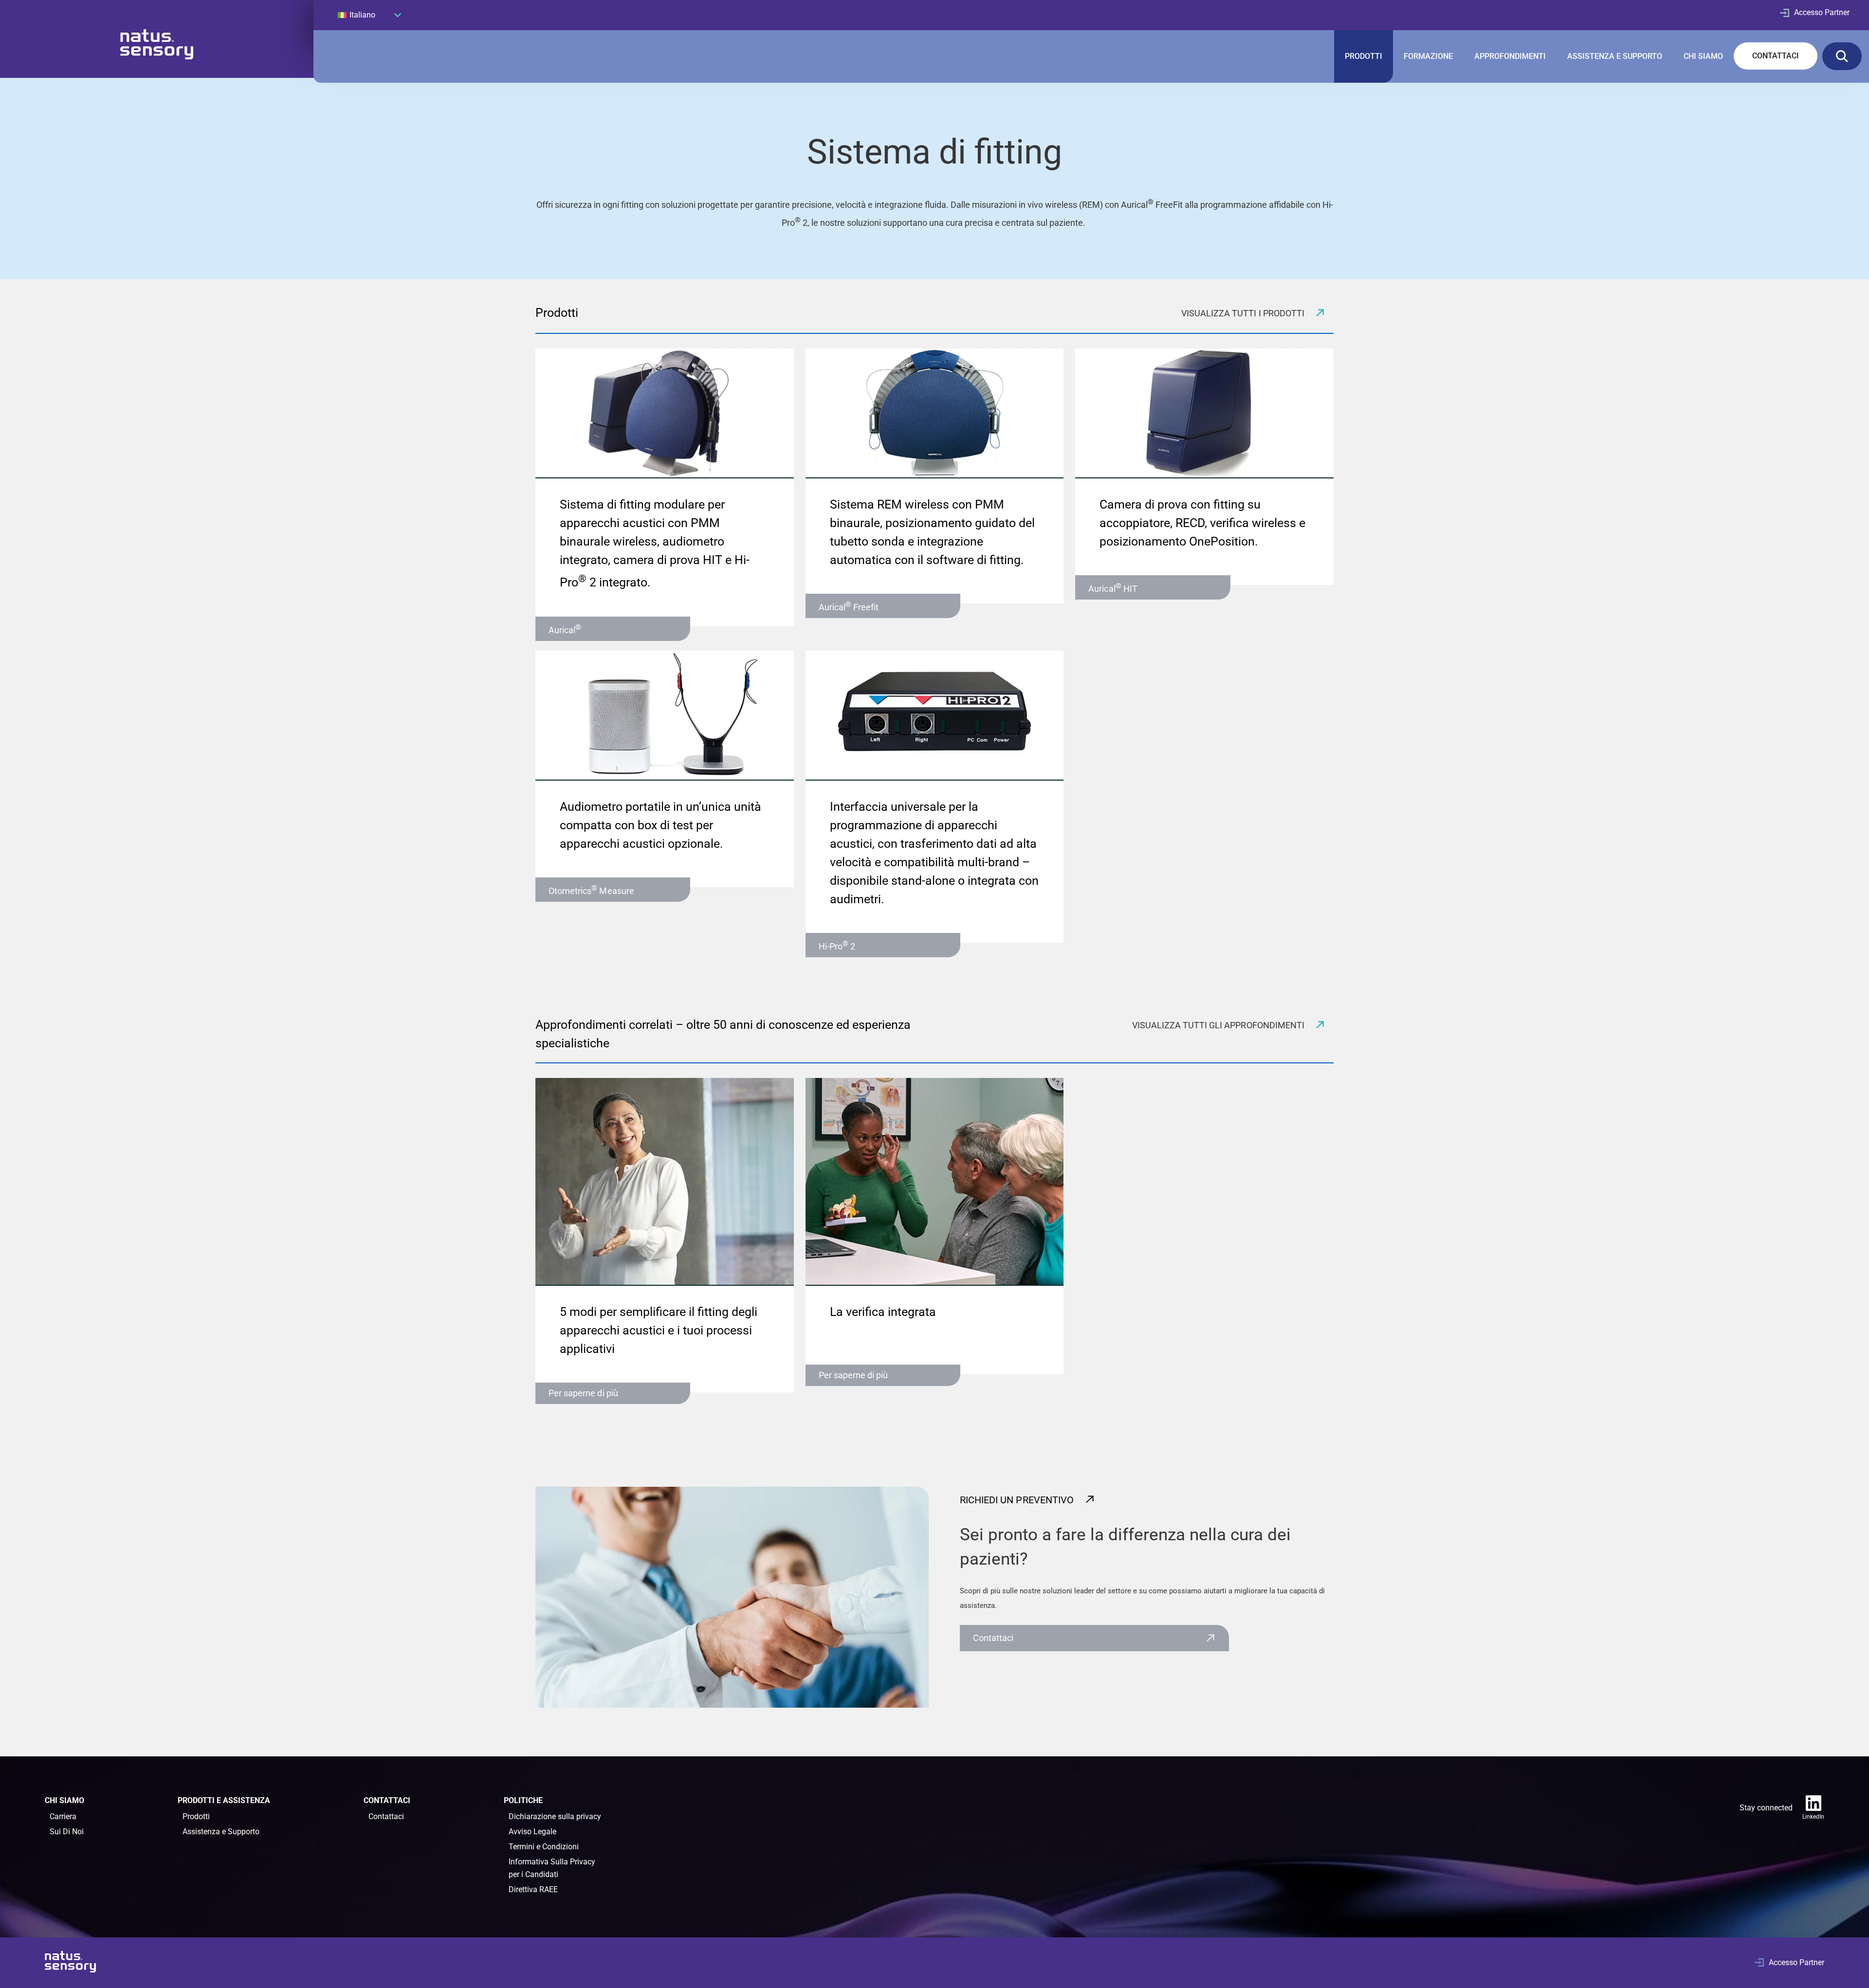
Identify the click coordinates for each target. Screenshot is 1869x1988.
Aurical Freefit (849, 606)
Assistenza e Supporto (221, 1832)
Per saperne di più (583, 1393)
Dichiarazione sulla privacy (555, 1816)
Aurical (565, 629)
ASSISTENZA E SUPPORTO (1615, 56)
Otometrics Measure (591, 890)
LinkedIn (1813, 1817)
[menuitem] (369, 15)
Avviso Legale (532, 1832)
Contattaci (993, 1638)
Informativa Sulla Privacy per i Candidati (552, 1868)
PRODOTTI (1364, 56)
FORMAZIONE (1428, 56)
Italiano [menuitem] (362, 15)
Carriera (63, 1816)
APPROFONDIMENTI (1510, 56)
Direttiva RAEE (533, 1889)
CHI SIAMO (1703, 56)
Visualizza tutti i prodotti (1244, 313)
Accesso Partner (1822, 12)
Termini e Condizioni (544, 1847)
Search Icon (1842, 56)
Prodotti (196, 1816)
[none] (369, 15)
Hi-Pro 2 (837, 945)
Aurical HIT (1113, 588)
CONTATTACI (1776, 56)
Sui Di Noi (67, 1832)
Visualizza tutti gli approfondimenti (1219, 1025)
